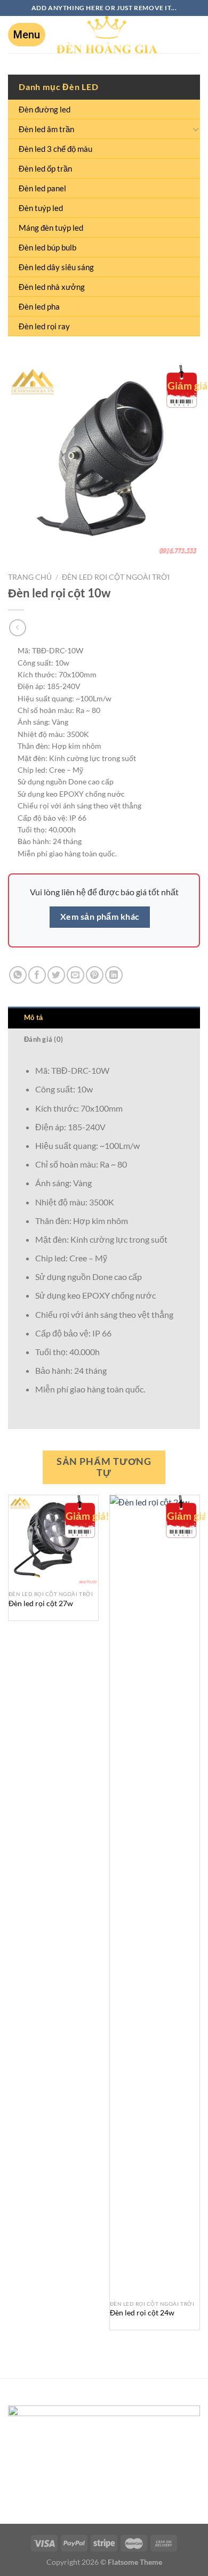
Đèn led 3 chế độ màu (55, 149)
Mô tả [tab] (33, 1017)
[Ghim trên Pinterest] (95, 975)
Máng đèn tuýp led (51, 228)
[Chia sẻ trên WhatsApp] (18, 975)
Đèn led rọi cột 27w (41, 1603)
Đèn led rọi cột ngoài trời (116, 577)
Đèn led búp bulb (47, 247)
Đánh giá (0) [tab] (43, 1039)
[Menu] (27, 35)
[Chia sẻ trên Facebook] (37, 975)
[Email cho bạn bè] (75, 975)
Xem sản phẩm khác (100, 917)
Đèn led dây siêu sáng (56, 267)
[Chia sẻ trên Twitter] (56, 975)
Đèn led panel (42, 188)
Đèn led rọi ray (44, 326)
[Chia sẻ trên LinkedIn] (114, 975)
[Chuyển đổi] (196, 129)
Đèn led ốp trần (45, 168)
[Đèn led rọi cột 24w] (155, 1895)
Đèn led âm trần (46, 129)
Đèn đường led (45, 109)
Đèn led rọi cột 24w (142, 2313)
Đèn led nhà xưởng (52, 287)
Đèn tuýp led (41, 208)
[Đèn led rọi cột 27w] (53, 1540)
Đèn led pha (39, 306)
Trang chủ (30, 577)
